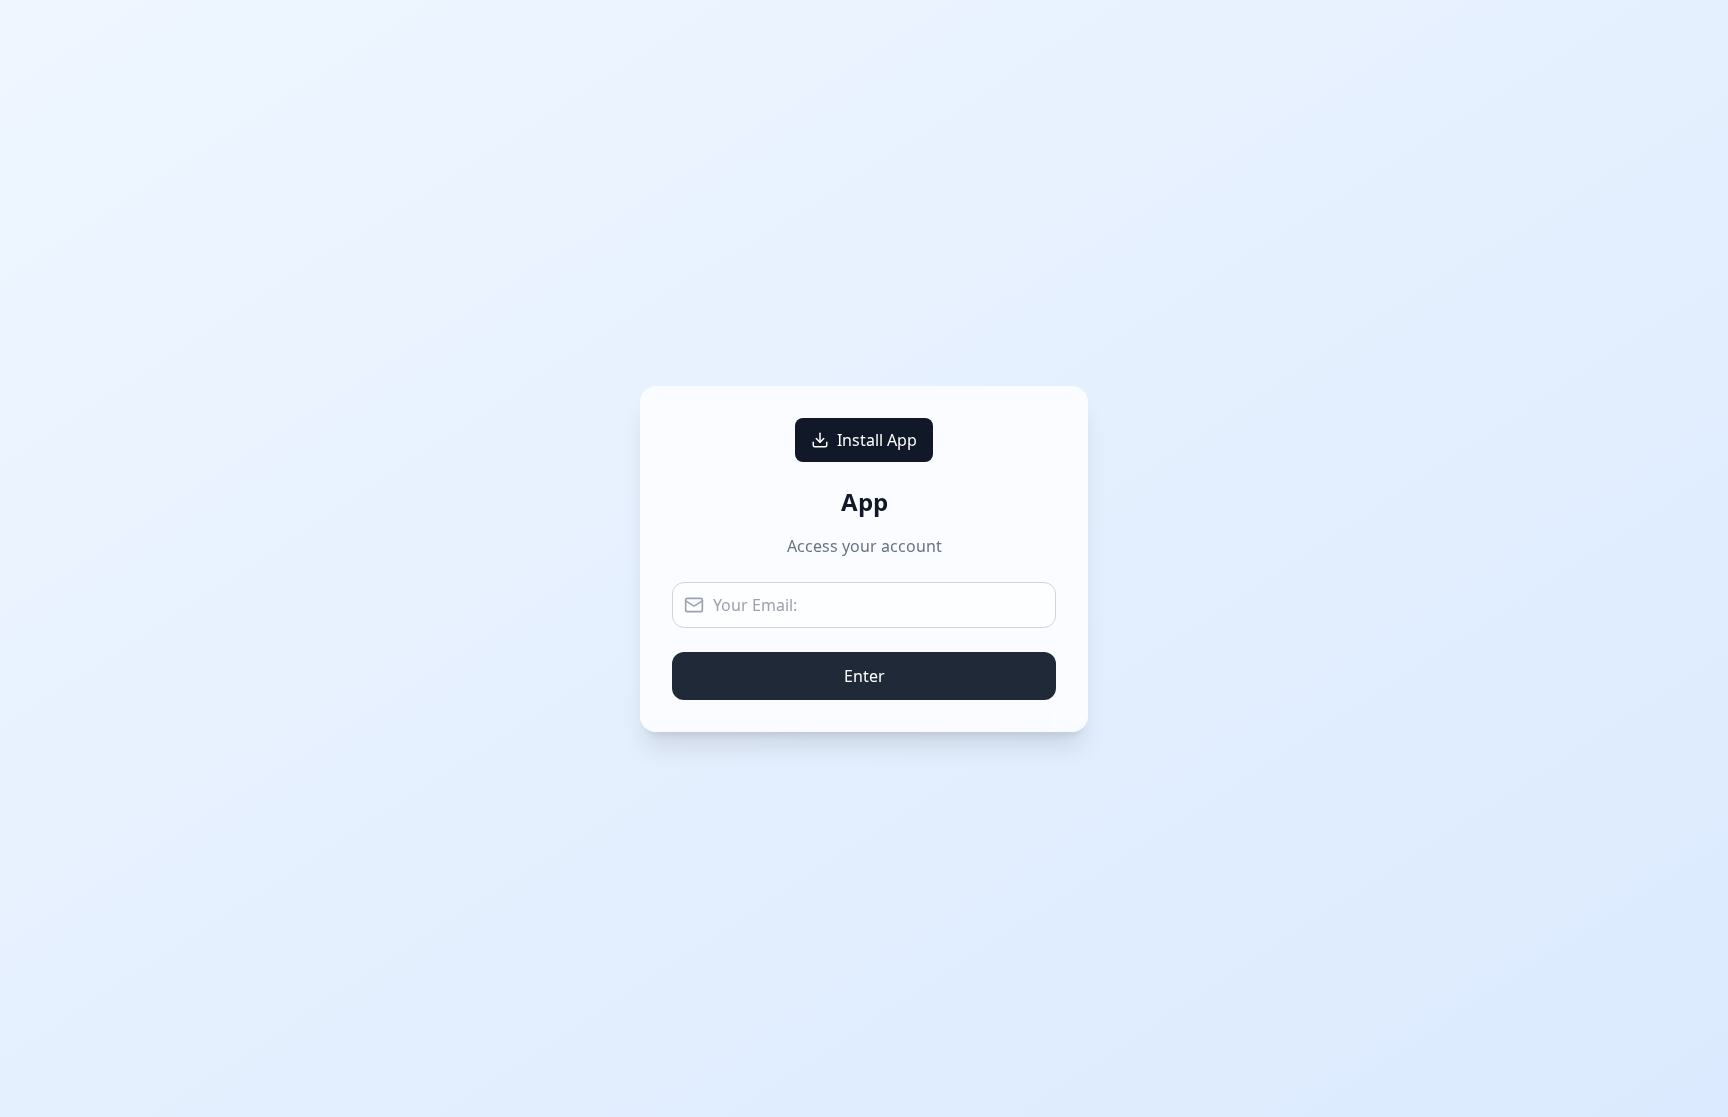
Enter (864, 676)
